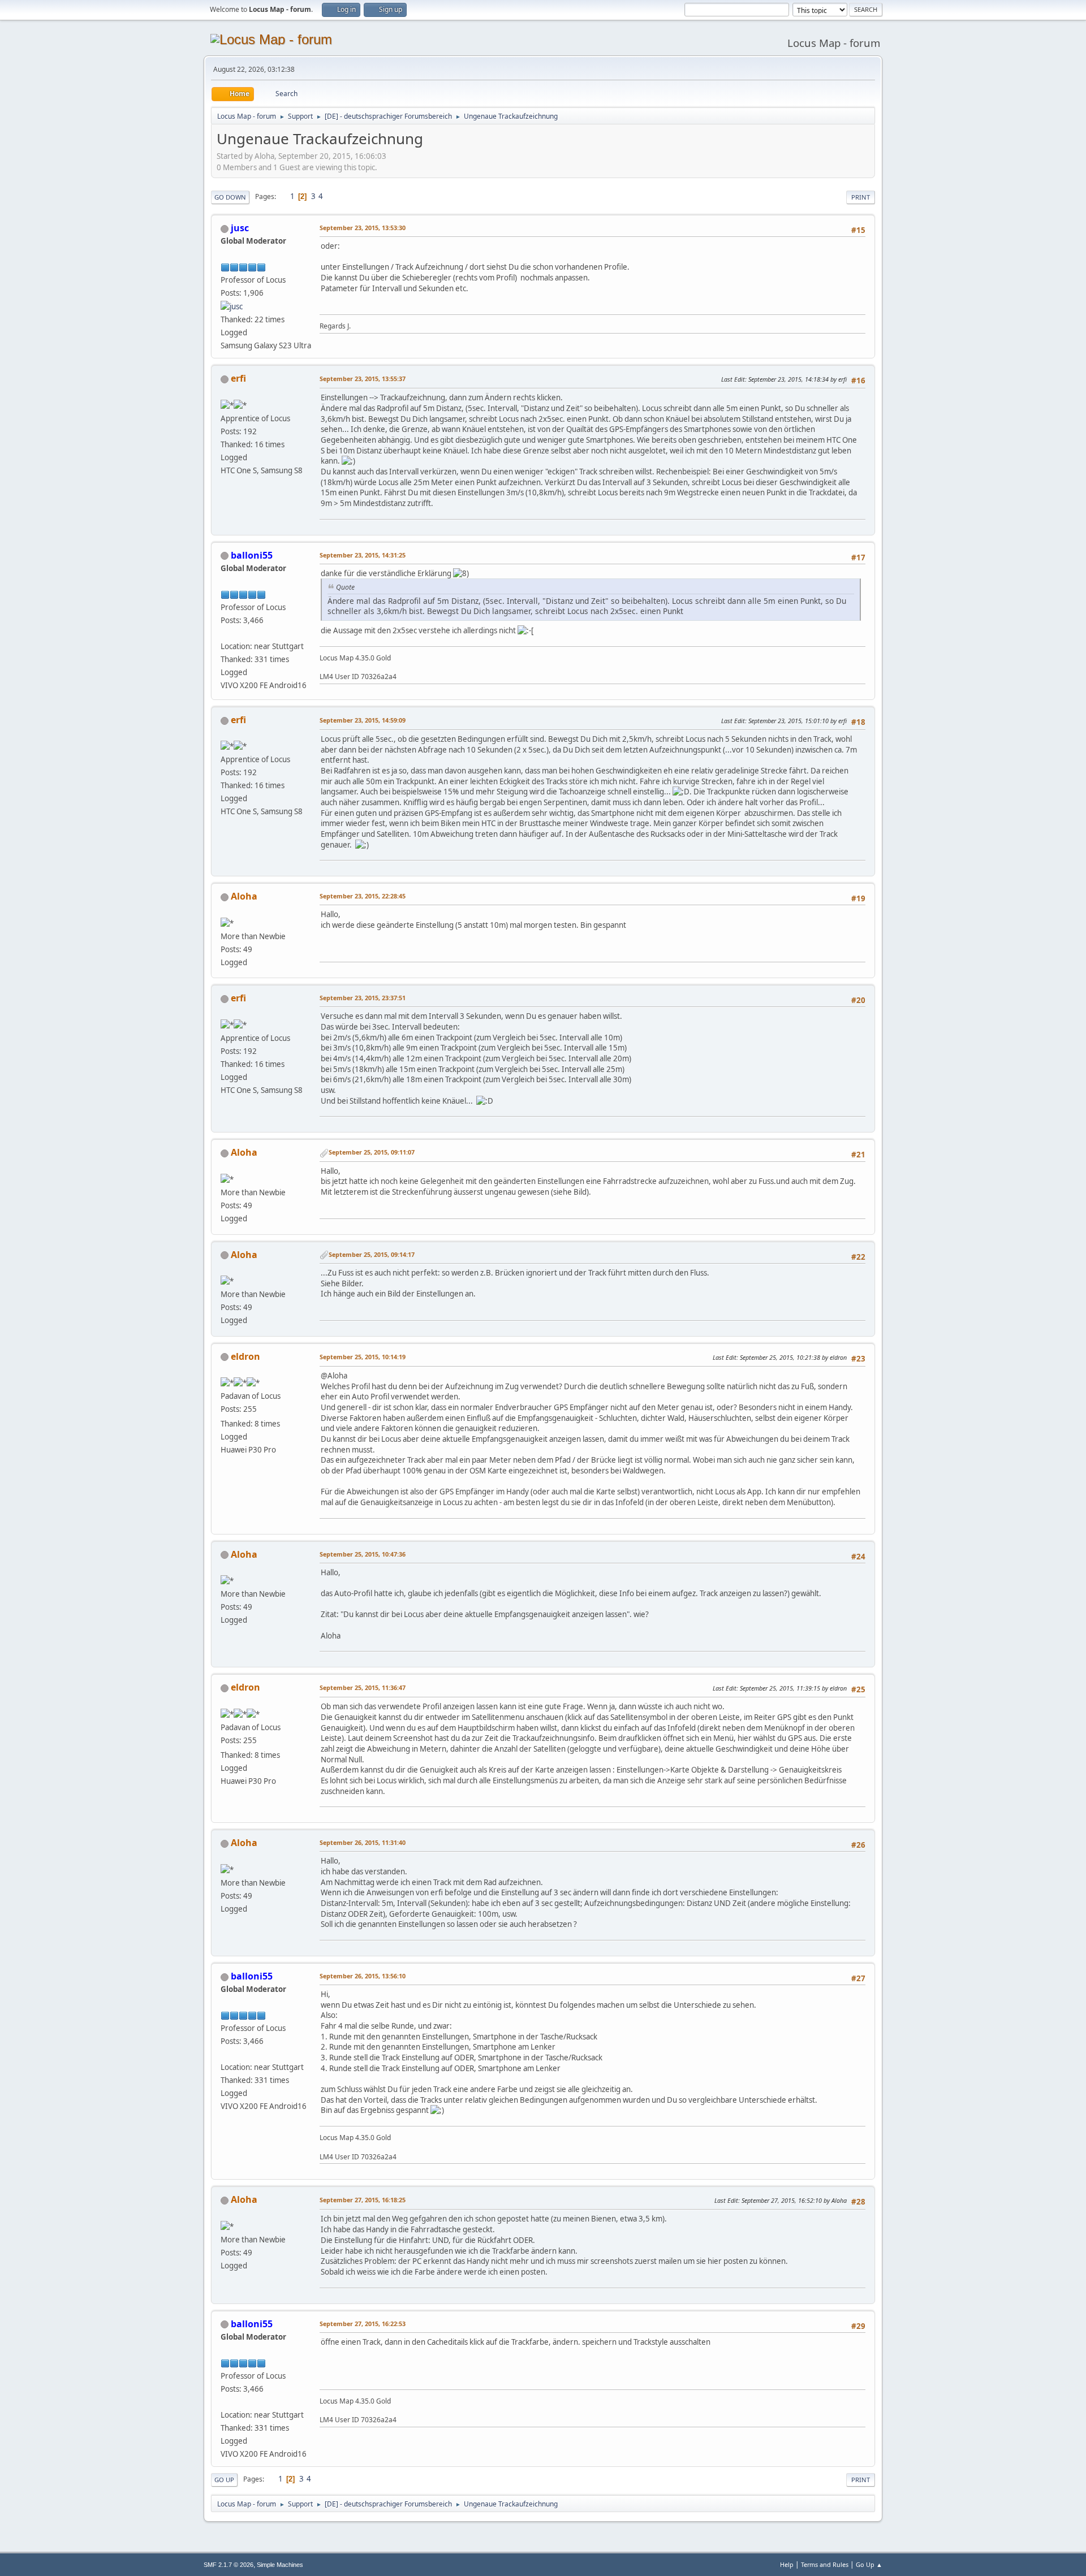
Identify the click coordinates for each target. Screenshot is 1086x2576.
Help (787, 2564)
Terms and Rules (825, 2564)
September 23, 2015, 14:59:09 (363, 720)
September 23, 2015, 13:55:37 (363, 379)
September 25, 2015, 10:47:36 (363, 1554)
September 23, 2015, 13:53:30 (363, 228)
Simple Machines (280, 2565)
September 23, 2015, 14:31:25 (363, 555)
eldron (245, 1356)
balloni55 (252, 555)
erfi (238, 378)
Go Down (230, 197)
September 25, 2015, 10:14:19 (363, 1357)
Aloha (244, 896)
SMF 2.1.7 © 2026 (229, 2565)
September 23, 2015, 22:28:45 (363, 896)
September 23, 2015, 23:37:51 (363, 998)
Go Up (224, 2480)
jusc (240, 228)
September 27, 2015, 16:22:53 (363, 2324)
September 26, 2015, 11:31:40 (363, 1842)
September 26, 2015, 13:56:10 (363, 1976)
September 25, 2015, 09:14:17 (372, 1254)
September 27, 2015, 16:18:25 (363, 2200)
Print (861, 197)
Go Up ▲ (869, 2564)
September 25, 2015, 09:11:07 (372, 1152)
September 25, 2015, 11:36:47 (363, 1687)
